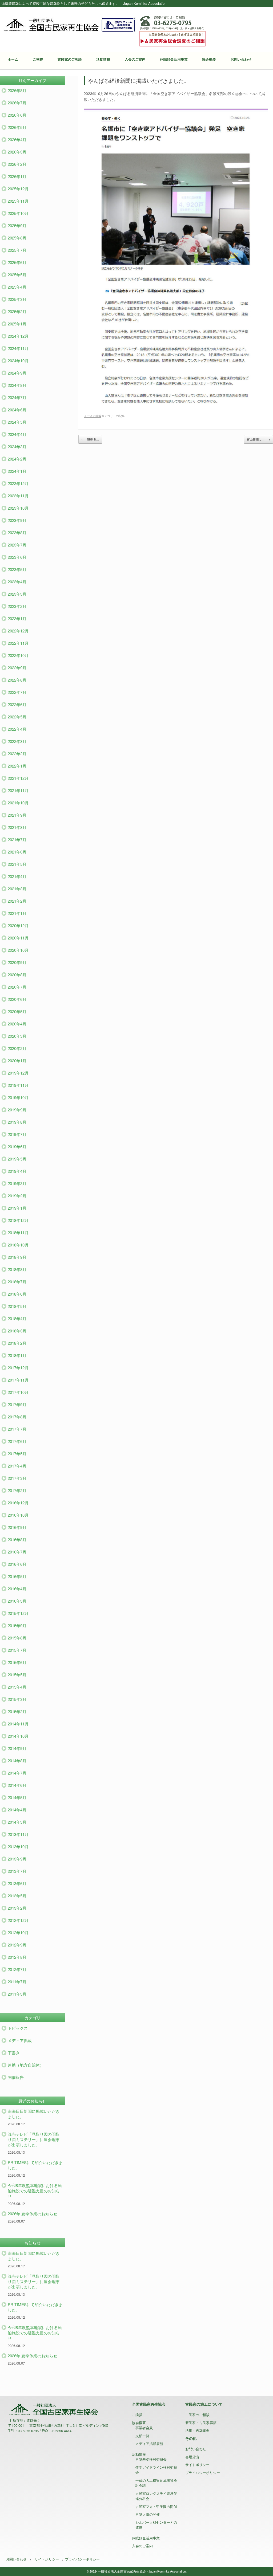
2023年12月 (18, 483)
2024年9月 (17, 373)
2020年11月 (18, 938)
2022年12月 (18, 631)
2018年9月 (17, 1257)
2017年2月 (17, 1490)
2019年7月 (17, 1134)
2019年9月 (17, 1110)
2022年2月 (17, 754)
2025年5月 (17, 275)
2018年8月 (17, 1269)
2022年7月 (17, 692)
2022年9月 (17, 668)
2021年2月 (17, 901)
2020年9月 (17, 962)
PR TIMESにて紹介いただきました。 (35, 2165)
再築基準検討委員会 (151, 2459)
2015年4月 (17, 1687)
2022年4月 (17, 729)
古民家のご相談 (70, 59)
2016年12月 (18, 1503)
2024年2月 (17, 459)
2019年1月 (17, 1208)
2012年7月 (17, 1969)
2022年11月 (18, 643)
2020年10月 (18, 950)
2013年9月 (17, 1859)
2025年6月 (17, 262)
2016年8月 (17, 1539)
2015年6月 (17, 1662)
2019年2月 (17, 1196)
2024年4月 (17, 434)
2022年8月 (17, 680)
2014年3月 (17, 1822)
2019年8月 (17, 1122)
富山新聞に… (258, 439)
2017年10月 (18, 1392)
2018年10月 (18, 1245)
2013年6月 (17, 1883)
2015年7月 (17, 1650)
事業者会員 (144, 2428)
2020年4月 (17, 1024)
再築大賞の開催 (148, 2514)
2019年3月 (17, 1183)
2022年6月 (17, 704)
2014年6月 (17, 1785)
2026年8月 (17, 90)
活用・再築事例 (197, 2430)
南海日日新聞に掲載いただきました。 (34, 2114)
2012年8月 (17, 1957)
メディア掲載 (93, 416)
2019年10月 (18, 1097)
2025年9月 (17, 225)
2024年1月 (17, 471)
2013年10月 (18, 1847)
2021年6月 (17, 852)
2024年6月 (17, 410)
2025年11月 (18, 201)
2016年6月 (17, 1564)
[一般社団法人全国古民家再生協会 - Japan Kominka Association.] (69, 24)
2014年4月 (17, 1810)
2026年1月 (17, 176)
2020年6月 (17, 999)
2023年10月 (18, 508)
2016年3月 (17, 1601)
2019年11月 (18, 1085)
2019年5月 (17, 1159)
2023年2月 (17, 606)
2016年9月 (17, 1527)
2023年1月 (17, 618)
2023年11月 (18, 496)
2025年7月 (17, 250)
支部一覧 (142, 2436)
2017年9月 (17, 1404)
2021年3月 (17, 889)
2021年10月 (18, 803)
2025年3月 (17, 299)
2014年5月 (17, 1797)
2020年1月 (17, 1061)
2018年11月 (18, 1232)
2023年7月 (17, 545)
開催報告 (16, 2077)
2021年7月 (17, 839)
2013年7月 (17, 1871)
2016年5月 (17, 1576)
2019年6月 (17, 1147)
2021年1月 (17, 913)
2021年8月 (17, 827)
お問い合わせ (241, 59)
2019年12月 (18, 1073)
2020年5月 (17, 1011)
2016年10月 (18, 1515)
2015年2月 (17, 1711)
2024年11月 (18, 348)
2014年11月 (18, 1724)
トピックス (18, 2028)
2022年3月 (17, 741)
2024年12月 (18, 336)
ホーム (13, 59)
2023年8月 (17, 532)
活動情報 (103, 59)
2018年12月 (18, 1220)
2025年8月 (17, 238)
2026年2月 (17, 164)
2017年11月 (18, 1380)
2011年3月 (17, 1994)
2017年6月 (17, 1441)
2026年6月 (17, 115)
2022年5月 (17, 717)
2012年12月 (18, 1920)
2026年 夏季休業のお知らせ (33, 2214)
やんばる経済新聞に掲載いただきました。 (139, 80)
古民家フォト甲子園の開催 (156, 2506)
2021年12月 (18, 778)
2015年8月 (17, 1638)
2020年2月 (17, 1048)
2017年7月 (17, 1429)
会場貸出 (192, 2457)
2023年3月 (17, 594)
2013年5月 (17, 1896)
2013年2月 (17, 1908)
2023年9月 (17, 520)
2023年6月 (17, 557)
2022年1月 (17, 766)
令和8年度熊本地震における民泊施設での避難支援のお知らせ (35, 2191)
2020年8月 (17, 975)
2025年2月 (17, 311)
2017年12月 (18, 1368)
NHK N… (90, 439)
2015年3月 (17, 1699)
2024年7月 (17, 397)
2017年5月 (17, 1454)
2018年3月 (17, 1331)
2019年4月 (17, 1171)
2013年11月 (18, 1834)
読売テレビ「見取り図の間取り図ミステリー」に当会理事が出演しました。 (34, 2139)
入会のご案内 (135, 59)
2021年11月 (18, 790)
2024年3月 (17, 447)
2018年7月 (17, 1282)
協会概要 (209, 59)
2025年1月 (17, 324)
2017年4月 (17, 1466)
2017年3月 (17, 1478)
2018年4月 (17, 1318)
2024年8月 (17, 385)
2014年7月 (17, 1773)
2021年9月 (17, 815)
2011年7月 (17, 1982)
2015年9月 (17, 1625)
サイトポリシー (197, 2465)
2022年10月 (18, 655)
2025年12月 (18, 189)
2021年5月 (17, 864)
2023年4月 (17, 582)
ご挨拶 (38, 59)
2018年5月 (17, 1306)
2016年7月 (17, 1552)
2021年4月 (17, 876)
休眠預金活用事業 (174, 59)
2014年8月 (17, 1761)
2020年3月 (17, 1036)
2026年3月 (17, 152)
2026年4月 (17, 139)
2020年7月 (17, 987)
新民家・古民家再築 (201, 2423)
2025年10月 (18, 213)
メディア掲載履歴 (149, 2443)
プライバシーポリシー (203, 2473)
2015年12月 (18, 1613)
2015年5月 (17, 1675)
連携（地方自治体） (26, 2065)
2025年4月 (17, 287)
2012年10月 (18, 1932)
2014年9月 (17, 1748)
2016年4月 (17, 1589)
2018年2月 (17, 1343)
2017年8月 (17, 1417)
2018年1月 (17, 1355)
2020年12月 (18, 925)
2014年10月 (18, 1736)
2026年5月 (17, 127)
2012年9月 (17, 1945)
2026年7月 (17, 103)
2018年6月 (17, 1294)
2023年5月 (17, 569)
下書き (14, 2053)
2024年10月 (18, 361)
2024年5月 (17, 422)
